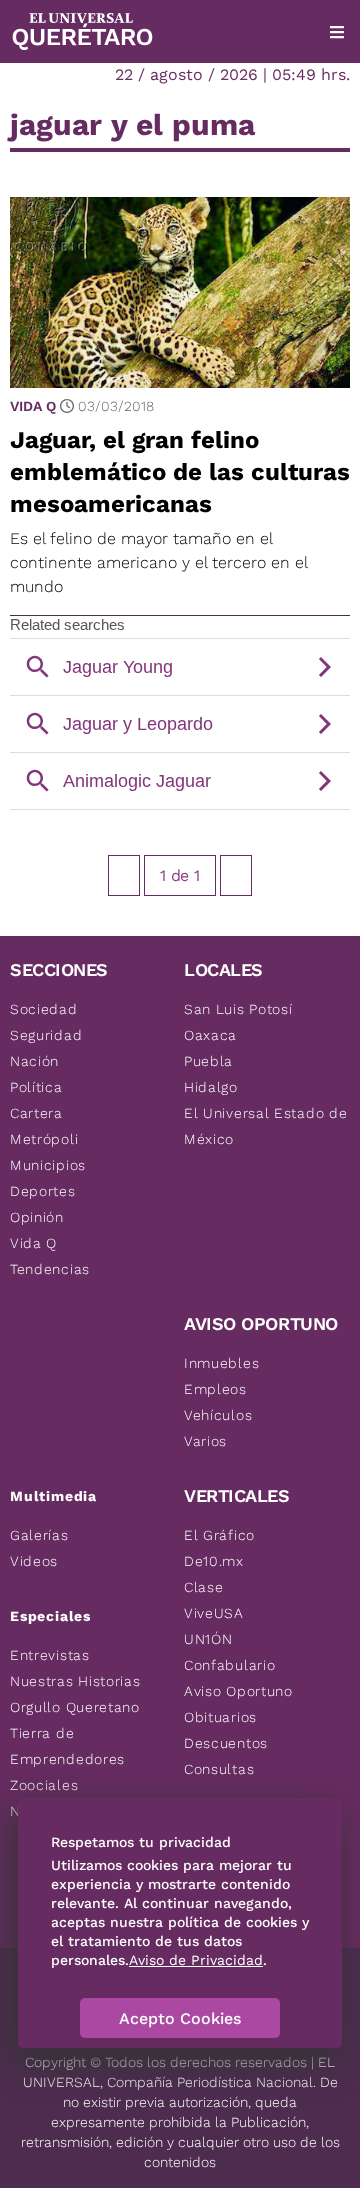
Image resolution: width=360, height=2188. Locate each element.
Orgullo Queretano (75, 1707)
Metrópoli (44, 1139)
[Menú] (337, 32)
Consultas (219, 1769)
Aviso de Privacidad (196, 1960)
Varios (205, 1441)
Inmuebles (221, 1363)
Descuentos (226, 1743)
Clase (204, 1587)
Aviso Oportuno (238, 1691)
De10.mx (214, 1561)
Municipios (48, 1165)
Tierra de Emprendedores (67, 1746)
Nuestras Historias (75, 1681)
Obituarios (220, 1717)
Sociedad (44, 1009)
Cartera (36, 1113)
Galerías (39, 1535)
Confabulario (229, 1665)
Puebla (208, 1061)
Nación (34, 1061)
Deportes (43, 1191)
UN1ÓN (208, 1639)
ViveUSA (214, 1613)
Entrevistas (50, 1655)
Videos (34, 1561)
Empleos (215, 1389)
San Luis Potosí (238, 1009)
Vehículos (218, 1415)
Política (36, 1087)
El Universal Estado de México (265, 1126)
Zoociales (44, 1785)
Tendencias (50, 1269)
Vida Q (33, 406)
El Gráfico (219, 1535)
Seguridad (46, 1035)
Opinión (37, 1217)
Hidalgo (211, 1087)
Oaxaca (210, 1035)
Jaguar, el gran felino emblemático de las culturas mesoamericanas (180, 472)
